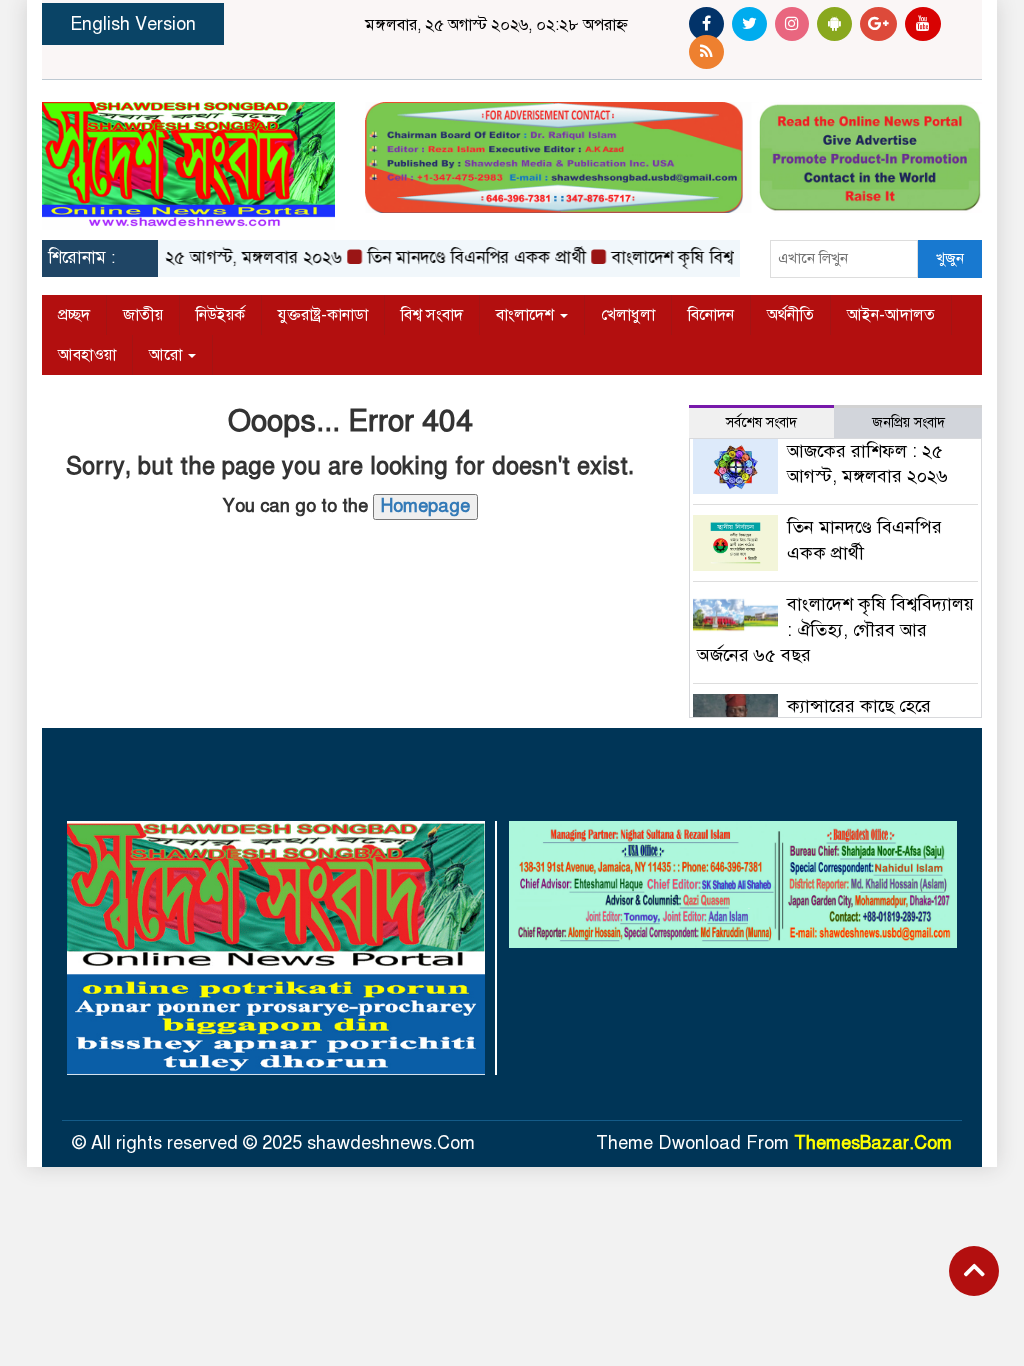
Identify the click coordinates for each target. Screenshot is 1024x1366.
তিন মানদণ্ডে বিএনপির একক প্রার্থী (460, 257)
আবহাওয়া (87, 355)
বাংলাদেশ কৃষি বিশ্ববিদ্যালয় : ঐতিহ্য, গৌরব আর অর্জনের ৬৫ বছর (836, 629)
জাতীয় (143, 315)
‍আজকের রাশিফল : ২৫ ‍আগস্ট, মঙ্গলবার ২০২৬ (174, 257)
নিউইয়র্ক (220, 315)
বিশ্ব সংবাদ (432, 315)
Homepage (425, 506)
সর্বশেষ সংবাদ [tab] (761, 422)
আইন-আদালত (891, 315)
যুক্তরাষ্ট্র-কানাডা (323, 315)
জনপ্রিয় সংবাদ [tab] (908, 422)
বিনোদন (711, 315)
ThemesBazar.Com (873, 1143)
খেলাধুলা (628, 315)
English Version (133, 24)
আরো (167, 355)
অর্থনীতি (790, 315)
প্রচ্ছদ (74, 315)
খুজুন (950, 258)
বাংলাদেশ (527, 315)
